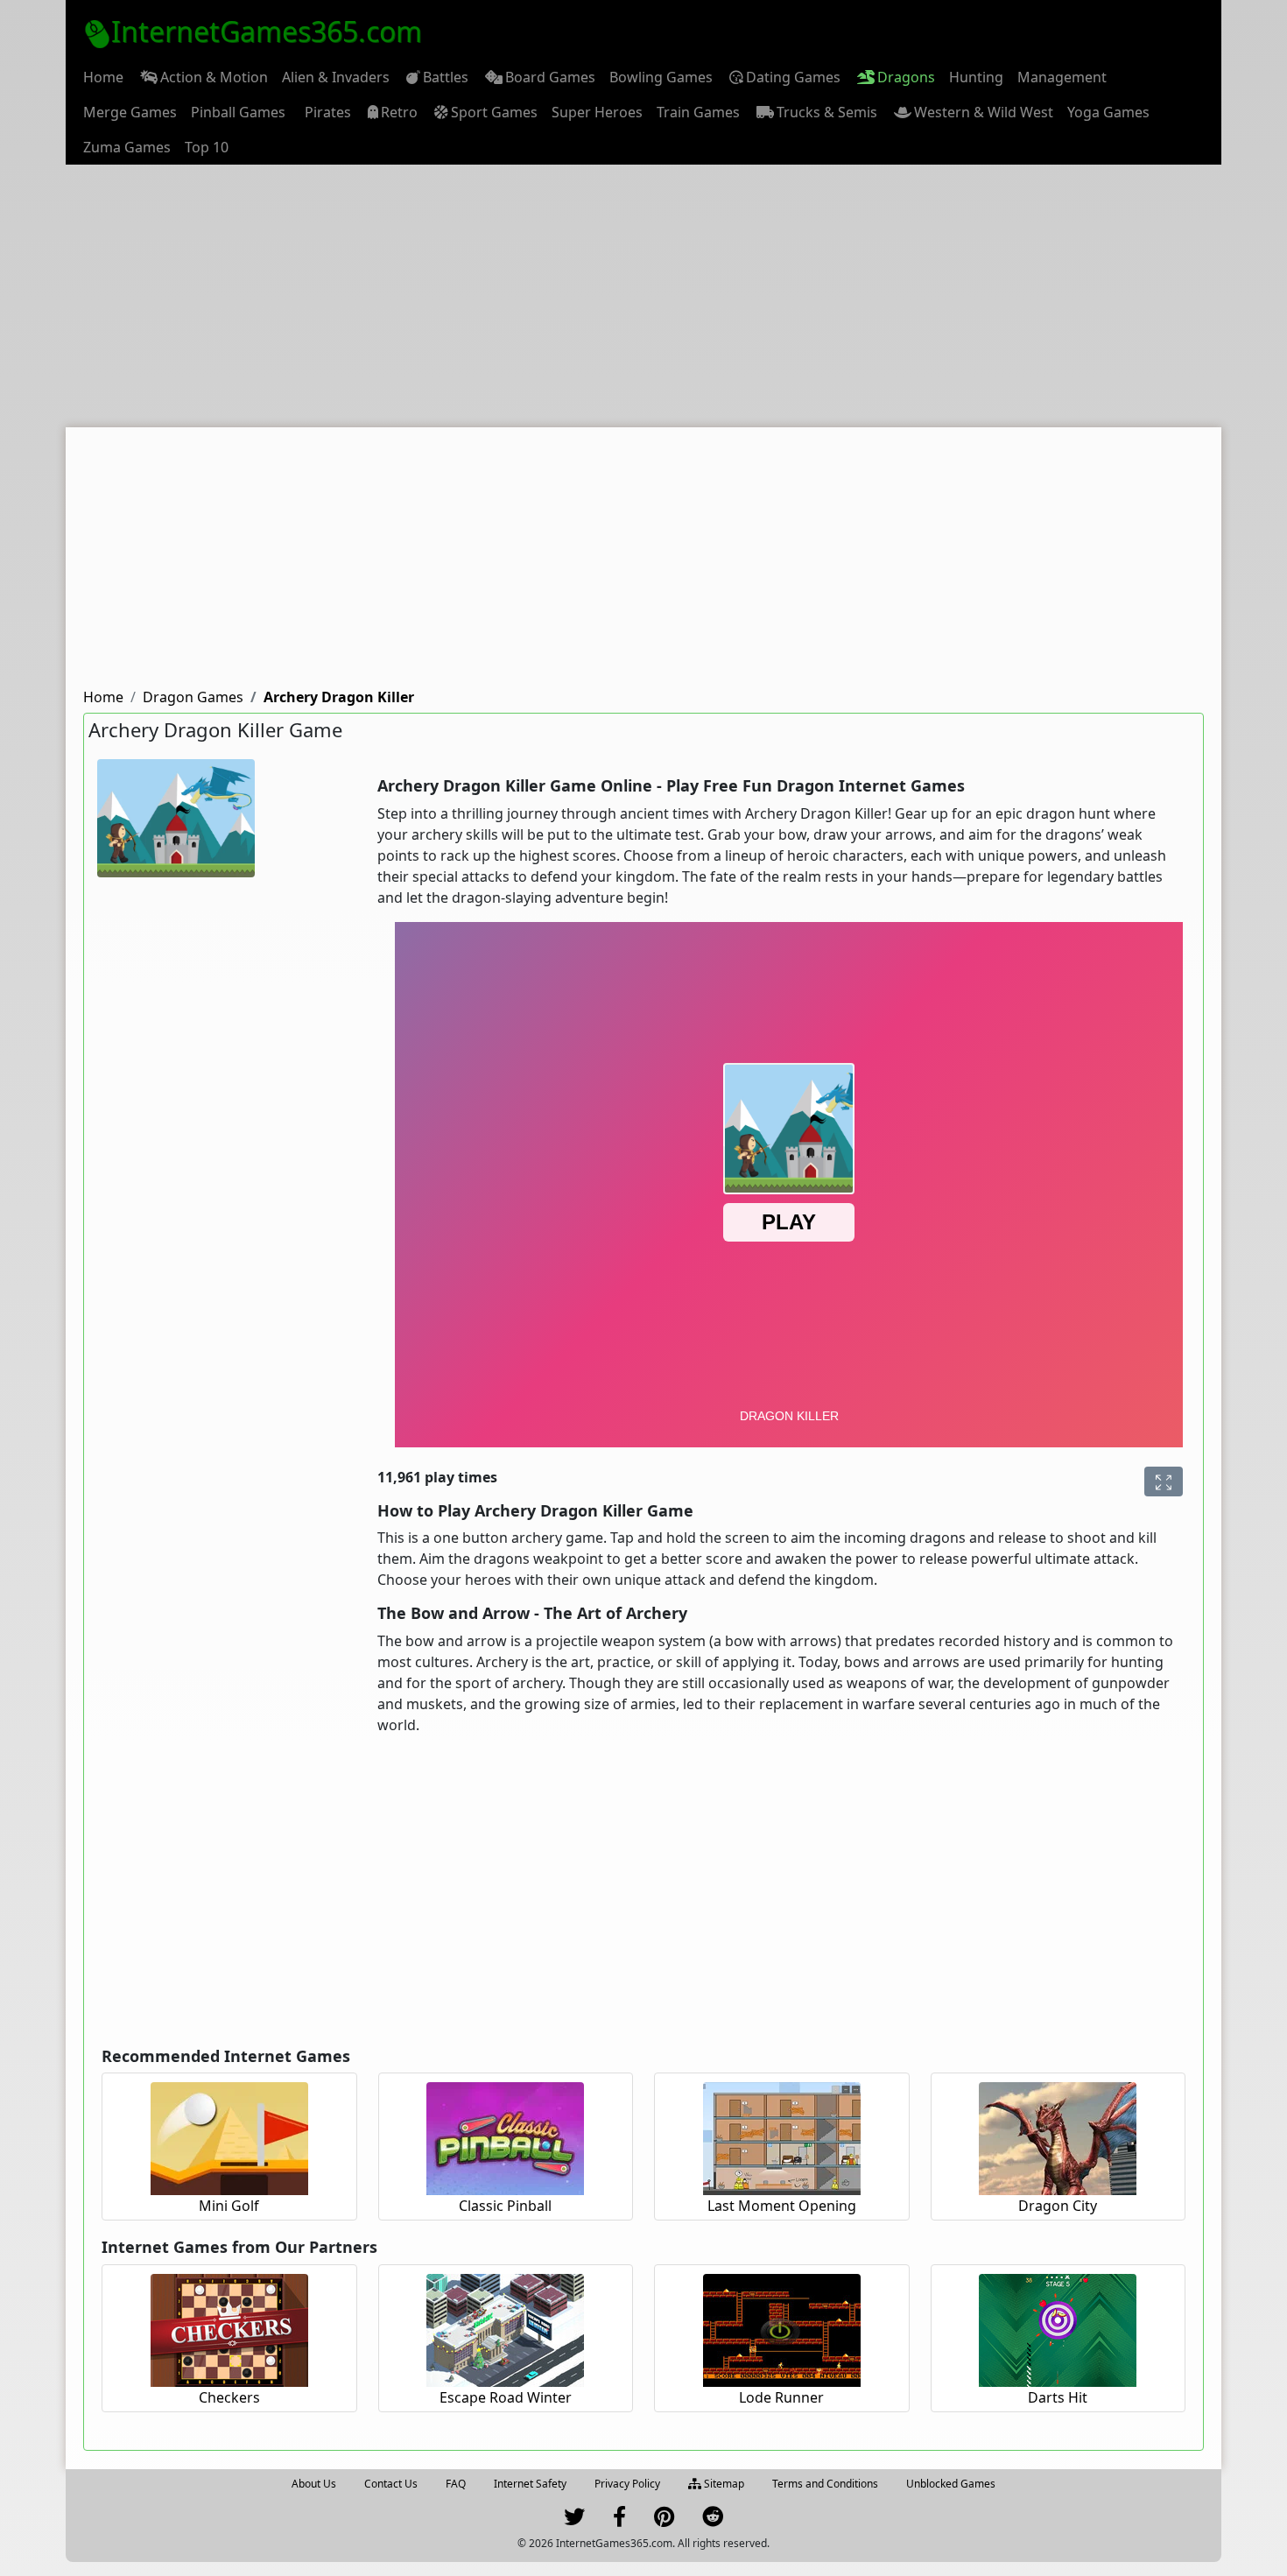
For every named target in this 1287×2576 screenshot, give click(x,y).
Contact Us (391, 2484)
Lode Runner (781, 2397)
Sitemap (723, 2484)
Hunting (976, 77)
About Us (314, 2484)
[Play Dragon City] (1058, 2136)
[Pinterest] (664, 2520)
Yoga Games (1108, 112)
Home (103, 77)
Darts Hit (1058, 2397)
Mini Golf (229, 2206)
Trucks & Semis (827, 112)
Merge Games (130, 112)
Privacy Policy (627, 2484)
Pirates (328, 112)
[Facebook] (619, 2520)
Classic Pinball (505, 2206)
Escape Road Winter (506, 2397)
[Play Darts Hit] (1058, 2328)
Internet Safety (530, 2484)
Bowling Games (661, 77)
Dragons (906, 77)
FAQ (456, 2484)
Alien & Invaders (336, 77)
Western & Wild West (984, 112)
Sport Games (494, 112)
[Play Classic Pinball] (505, 2136)
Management (1062, 77)
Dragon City (1058, 2206)
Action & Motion (214, 77)
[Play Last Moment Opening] (782, 2136)
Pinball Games (238, 112)
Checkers (229, 2397)
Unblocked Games (951, 2484)
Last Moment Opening (782, 2206)
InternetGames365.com (267, 31)
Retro (399, 112)
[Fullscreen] (1164, 1482)
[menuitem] (103, 77)
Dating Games (793, 77)
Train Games (698, 112)
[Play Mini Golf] (229, 2136)
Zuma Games (127, 147)
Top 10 (207, 147)
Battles (446, 77)
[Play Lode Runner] (782, 2328)
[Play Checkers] (229, 2328)
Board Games (550, 77)
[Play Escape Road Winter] (505, 2328)
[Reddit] (713, 2520)
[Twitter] (574, 2520)
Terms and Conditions (825, 2484)
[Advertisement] (643, 296)
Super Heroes (597, 112)
